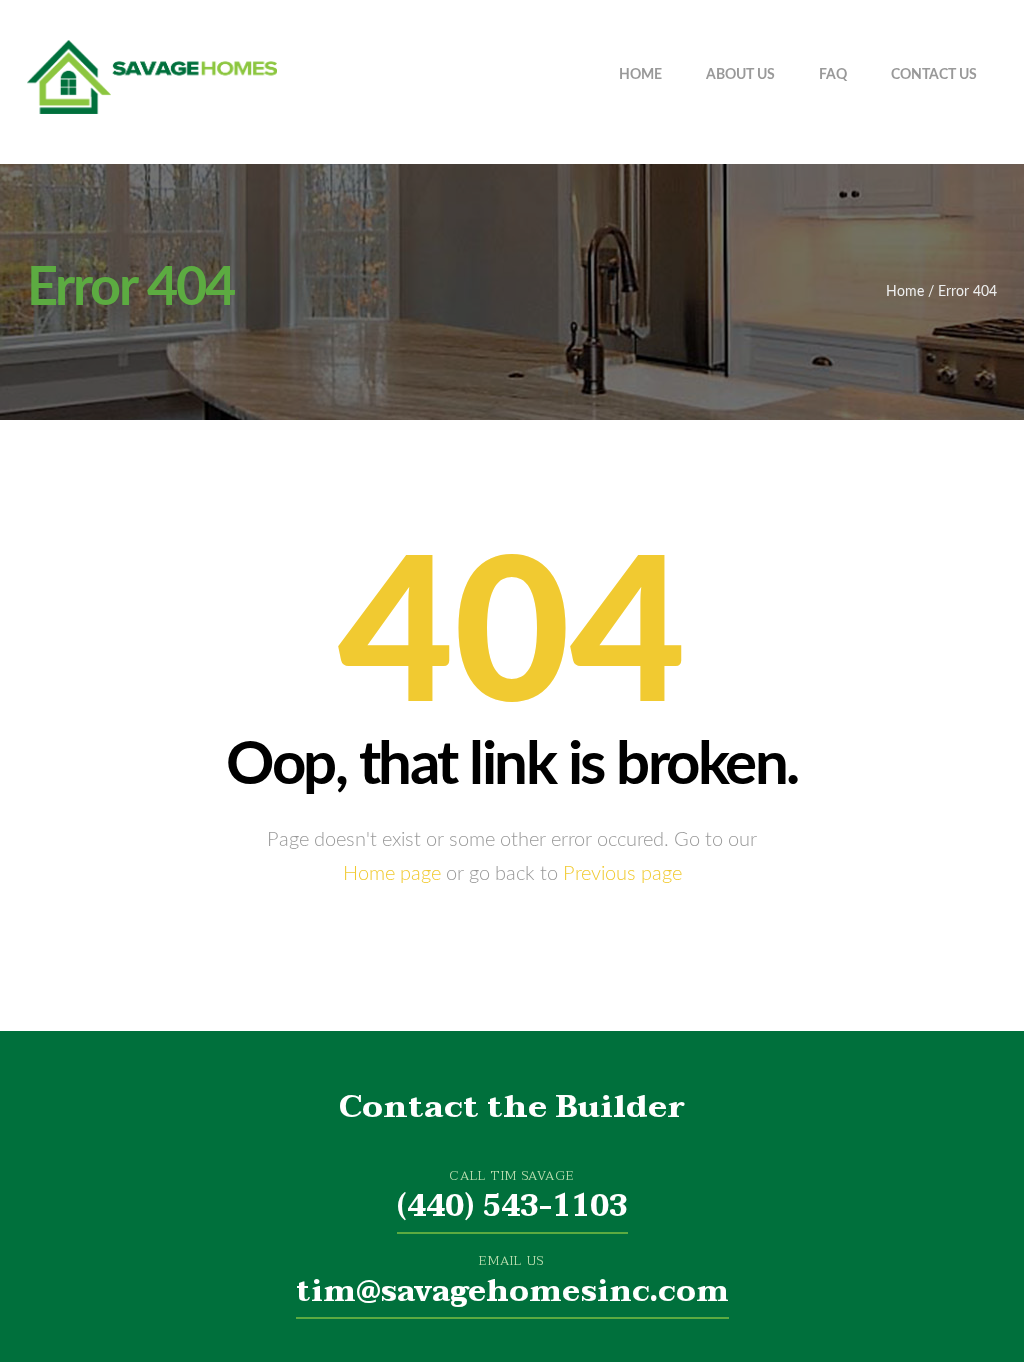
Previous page (622, 874)
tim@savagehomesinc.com (512, 1291)
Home (640, 75)
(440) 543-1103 (512, 1206)
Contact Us (934, 75)
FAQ (833, 75)
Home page (392, 874)
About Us (740, 75)
